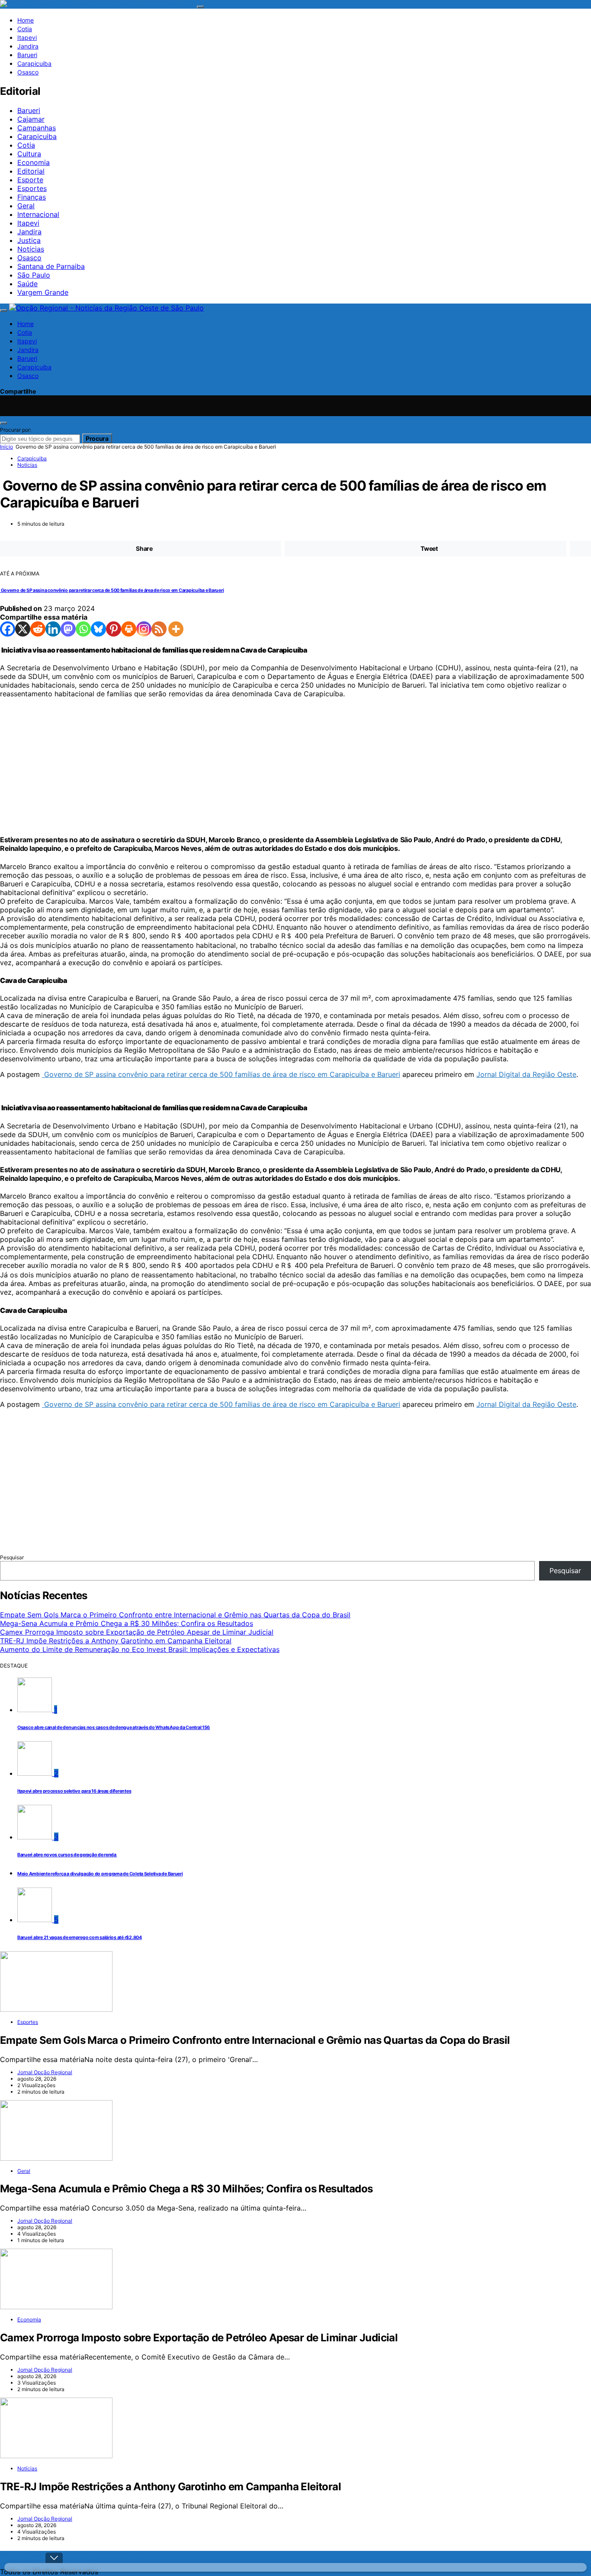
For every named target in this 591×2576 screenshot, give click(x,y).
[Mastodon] (68, 629)
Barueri (27, 55)
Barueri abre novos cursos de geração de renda (67, 1855)
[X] (23, 629)
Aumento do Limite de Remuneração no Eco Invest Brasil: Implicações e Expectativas (140, 1649)
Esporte (30, 180)
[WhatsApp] (370, 413)
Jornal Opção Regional (45, 2072)
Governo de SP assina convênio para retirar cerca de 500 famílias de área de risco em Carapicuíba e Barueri (112, 590)
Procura (97, 438)
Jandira (28, 46)
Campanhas (37, 128)
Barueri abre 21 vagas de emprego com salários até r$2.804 (80, 1938)
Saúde (27, 284)
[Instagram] (222, 413)
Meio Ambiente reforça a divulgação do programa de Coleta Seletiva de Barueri (100, 1874)
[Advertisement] (260, 766)
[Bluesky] (98, 629)
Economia (34, 162)
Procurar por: (16, 430)
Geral (26, 206)
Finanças (32, 197)
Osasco (28, 72)
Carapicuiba (34, 63)
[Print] (129, 629)
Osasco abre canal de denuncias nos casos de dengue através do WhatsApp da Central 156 (114, 1728)
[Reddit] (38, 629)
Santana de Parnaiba (51, 266)
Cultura (29, 154)
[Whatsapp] (83, 629)
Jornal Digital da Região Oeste (526, 1074)
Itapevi (27, 37)
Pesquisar (12, 1557)
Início (6, 447)
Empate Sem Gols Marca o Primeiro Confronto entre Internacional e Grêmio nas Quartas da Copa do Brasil (175, 1615)
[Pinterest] (114, 629)
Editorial (31, 171)
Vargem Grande (43, 292)
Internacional (38, 214)
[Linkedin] (53, 629)
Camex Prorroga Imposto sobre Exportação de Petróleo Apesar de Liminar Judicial (137, 1632)
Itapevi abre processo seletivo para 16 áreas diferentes (74, 1791)
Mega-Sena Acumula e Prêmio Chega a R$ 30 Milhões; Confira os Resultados (127, 1623)
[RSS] (159, 629)
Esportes (32, 188)
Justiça (29, 240)
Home (26, 20)
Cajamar (31, 119)
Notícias (31, 249)
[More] (176, 629)
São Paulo (34, 275)
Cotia (25, 29)
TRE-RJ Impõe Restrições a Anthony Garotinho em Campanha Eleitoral (116, 1641)
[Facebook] (8, 629)
